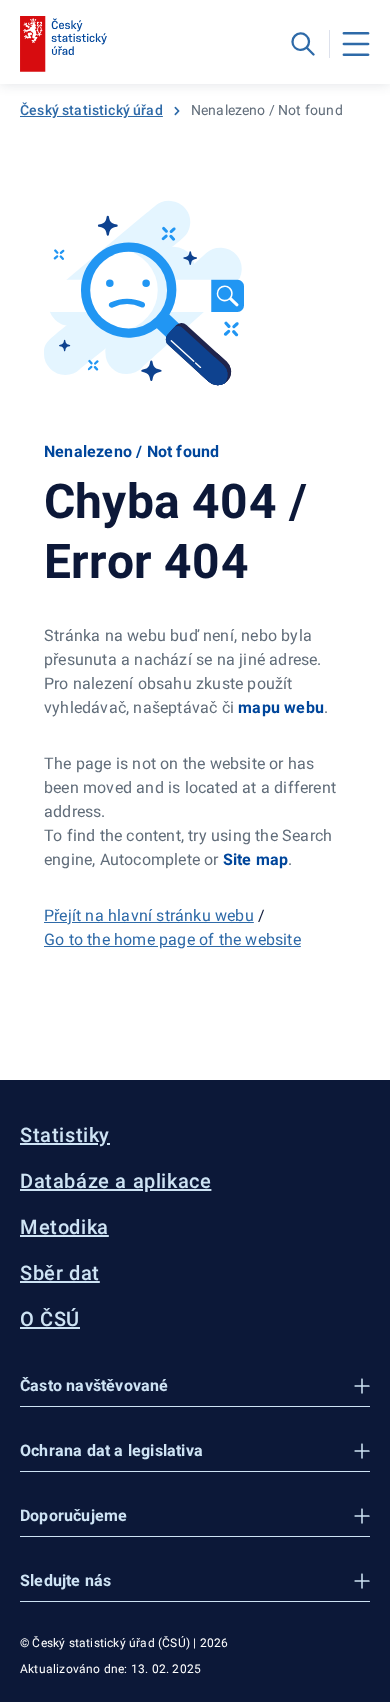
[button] (195, 1386)
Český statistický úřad (91, 110)
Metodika (64, 1227)
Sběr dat (60, 1273)
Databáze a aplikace (115, 1181)
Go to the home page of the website (172, 939)
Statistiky (65, 1135)
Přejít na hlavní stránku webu (149, 915)
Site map (256, 859)
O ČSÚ (50, 1319)
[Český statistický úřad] (63, 44)
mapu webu (281, 707)
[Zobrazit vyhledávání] (303, 44)
